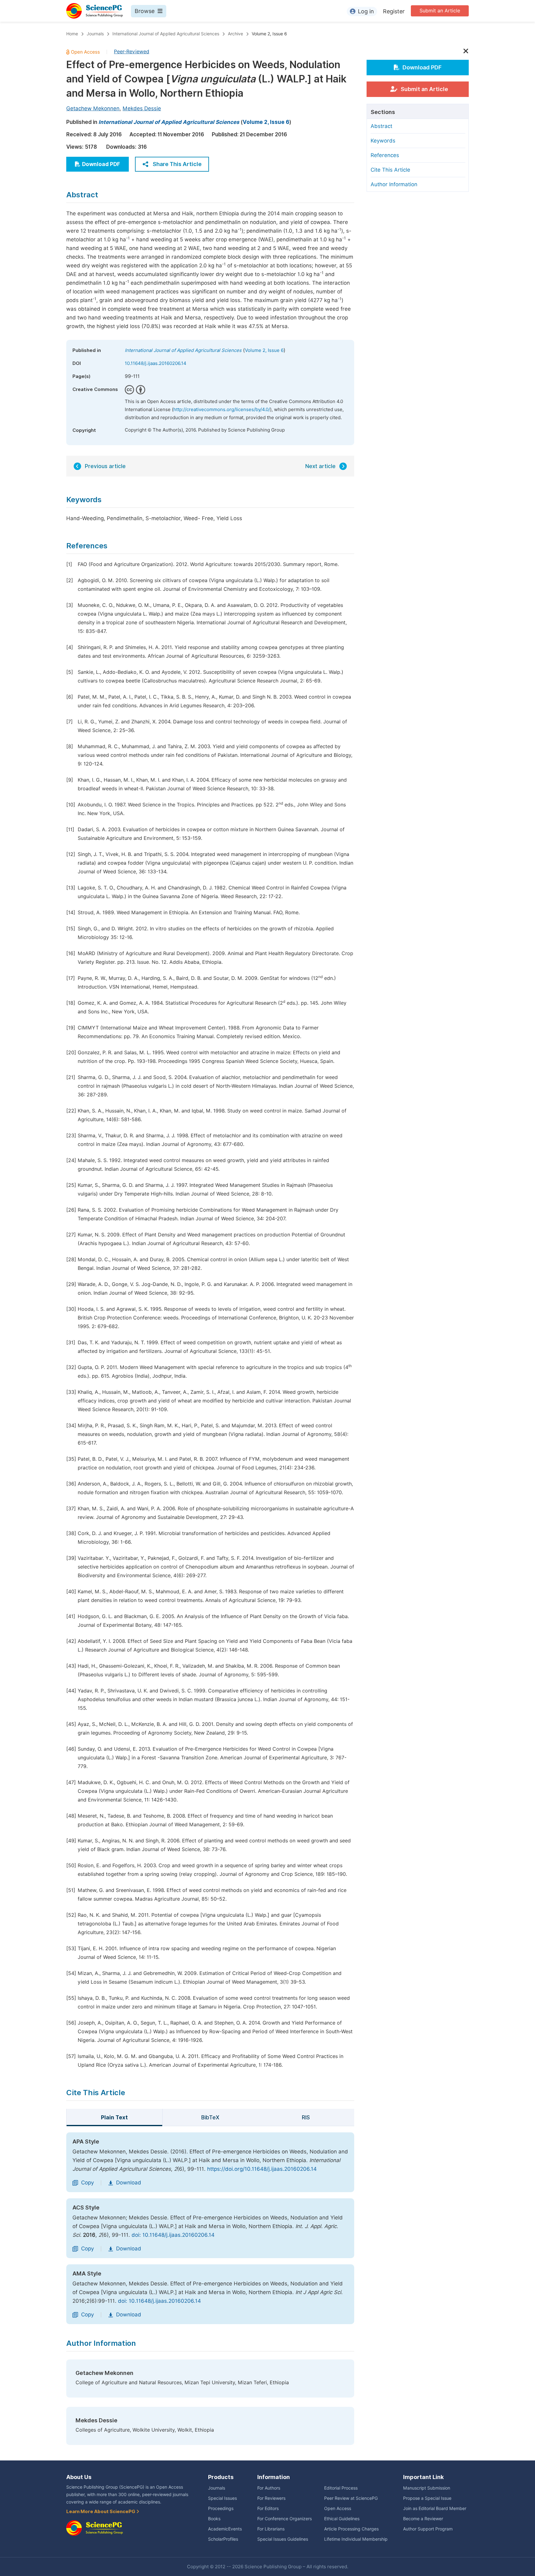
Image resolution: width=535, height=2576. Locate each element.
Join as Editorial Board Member (435, 2508)
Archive (235, 34)
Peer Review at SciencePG (351, 2498)
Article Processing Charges (351, 2529)
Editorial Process (341, 2488)
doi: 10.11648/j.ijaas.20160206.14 (173, 2235)
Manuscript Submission (427, 2488)
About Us (79, 2477)
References (385, 155)
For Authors (269, 2488)
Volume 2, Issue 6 (269, 34)
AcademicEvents (225, 2529)
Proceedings (221, 2508)
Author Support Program (428, 2529)
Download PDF (101, 164)
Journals (95, 34)
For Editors (268, 2508)
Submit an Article (440, 11)
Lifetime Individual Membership (356, 2539)
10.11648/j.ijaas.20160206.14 (156, 363)
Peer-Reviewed (132, 52)
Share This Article (177, 164)
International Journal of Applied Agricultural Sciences (166, 34)
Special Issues (222, 2498)
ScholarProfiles (223, 2539)
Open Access (338, 2508)
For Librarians (271, 2529)
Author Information (394, 184)
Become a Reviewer (423, 2519)
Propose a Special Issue (427, 2498)
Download (129, 2183)
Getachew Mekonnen (93, 108)
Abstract (381, 126)
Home (72, 34)
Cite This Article (390, 170)
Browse (145, 11)
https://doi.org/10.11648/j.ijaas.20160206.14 (262, 2169)
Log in (366, 11)
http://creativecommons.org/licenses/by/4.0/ (222, 410)
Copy (87, 2183)
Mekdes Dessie (142, 108)
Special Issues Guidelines (283, 2539)
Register (394, 11)
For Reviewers (271, 2498)
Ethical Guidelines (342, 2519)
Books (214, 2519)
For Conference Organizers (285, 2519)
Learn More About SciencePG (101, 2512)
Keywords (383, 141)
